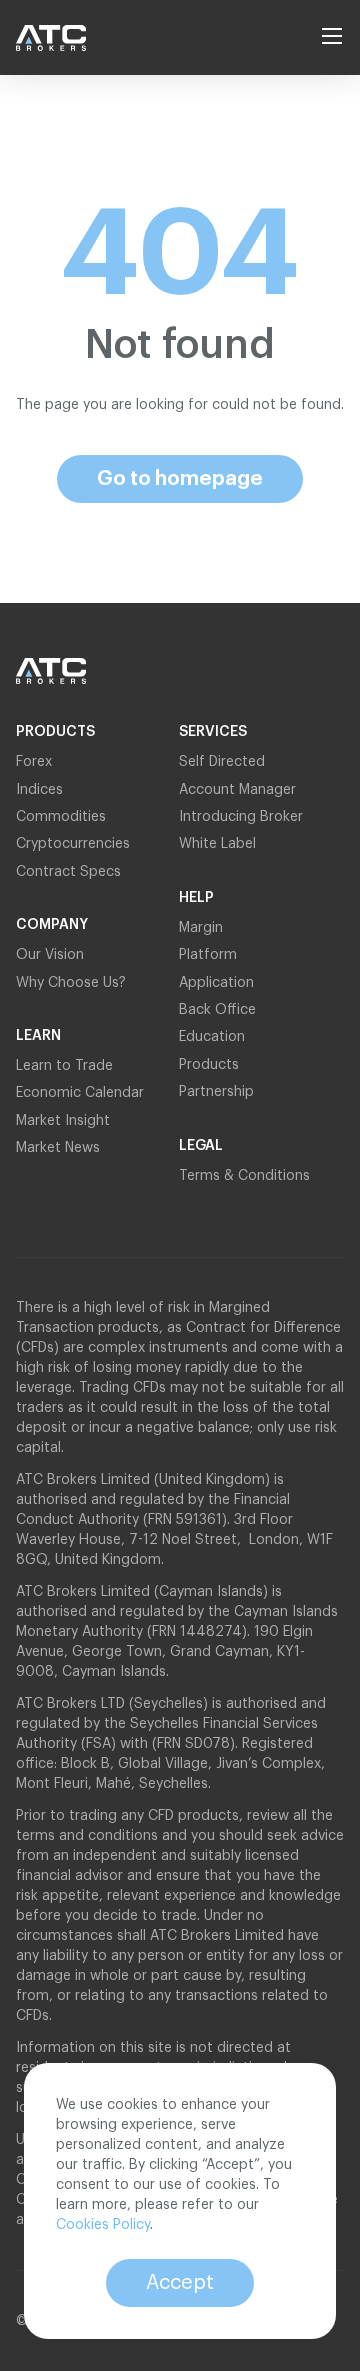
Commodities (61, 817)
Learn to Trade (64, 1066)
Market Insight (63, 1121)
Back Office (217, 1010)
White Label (217, 844)
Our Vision (50, 955)
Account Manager (237, 790)
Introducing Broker (241, 817)
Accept (180, 2283)
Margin (201, 928)
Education (212, 1037)
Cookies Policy (103, 2225)
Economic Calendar (80, 1093)
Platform (208, 955)
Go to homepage (180, 479)
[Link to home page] (61, 38)
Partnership (218, 1092)
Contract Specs (68, 872)
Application (216, 983)
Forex (34, 762)
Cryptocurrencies (73, 844)
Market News (58, 1148)
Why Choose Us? (71, 983)
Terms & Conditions (244, 1176)
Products (209, 1065)
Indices (39, 790)
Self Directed (222, 762)
